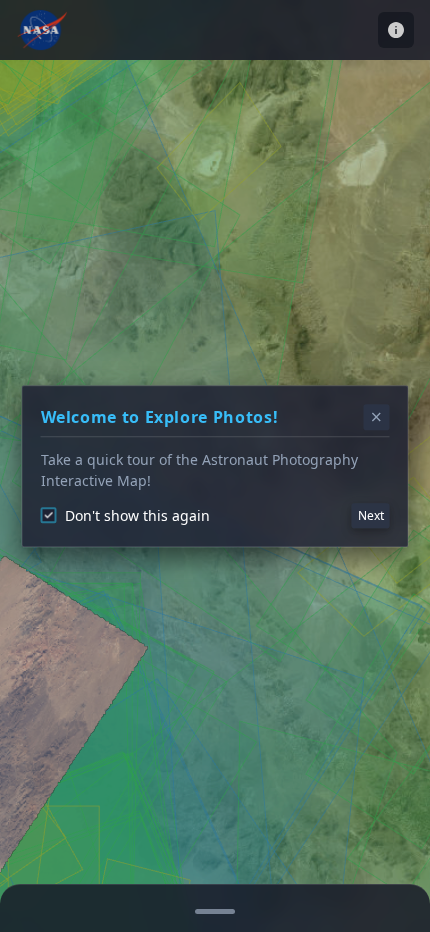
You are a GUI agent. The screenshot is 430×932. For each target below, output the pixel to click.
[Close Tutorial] (377, 417)
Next (371, 515)
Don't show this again (137, 515)
